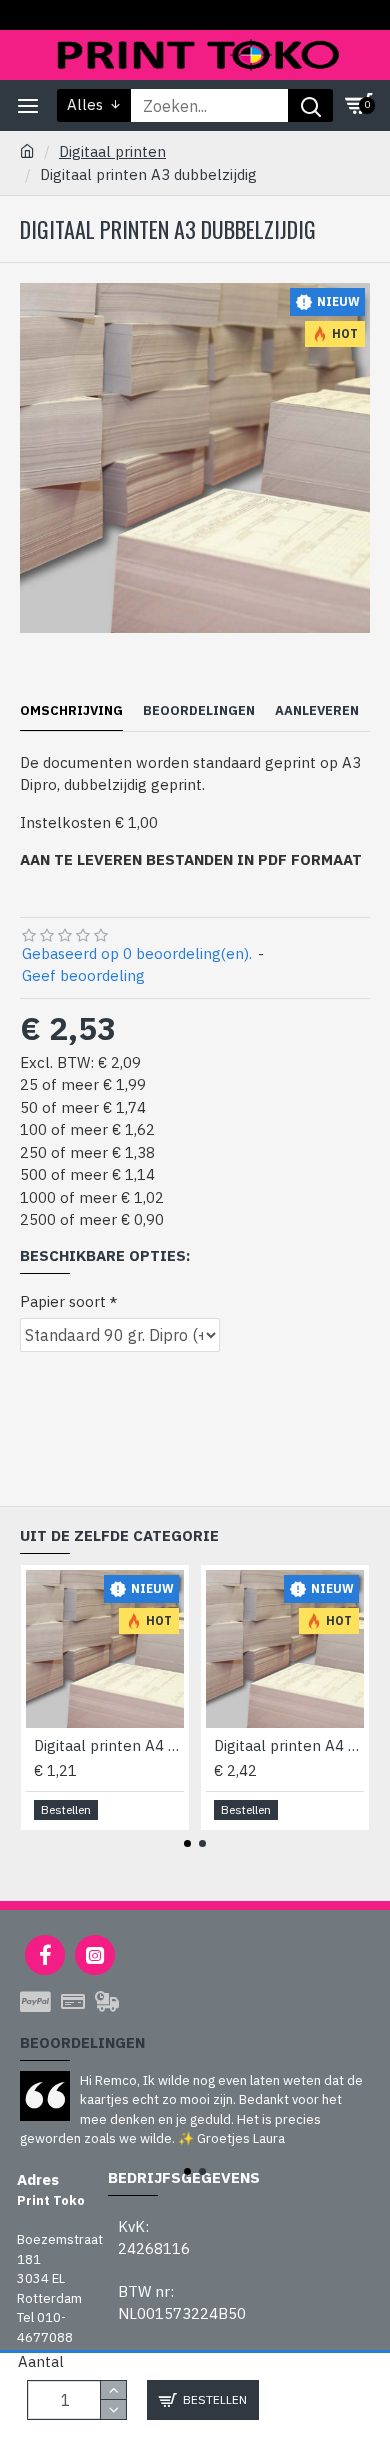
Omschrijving (71, 711)
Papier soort (63, 1301)
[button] (187, 1843)
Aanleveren (317, 711)
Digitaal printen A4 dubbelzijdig (289, 1745)
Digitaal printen (112, 151)
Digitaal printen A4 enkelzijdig (109, 1745)
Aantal (41, 2361)
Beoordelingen (199, 711)
